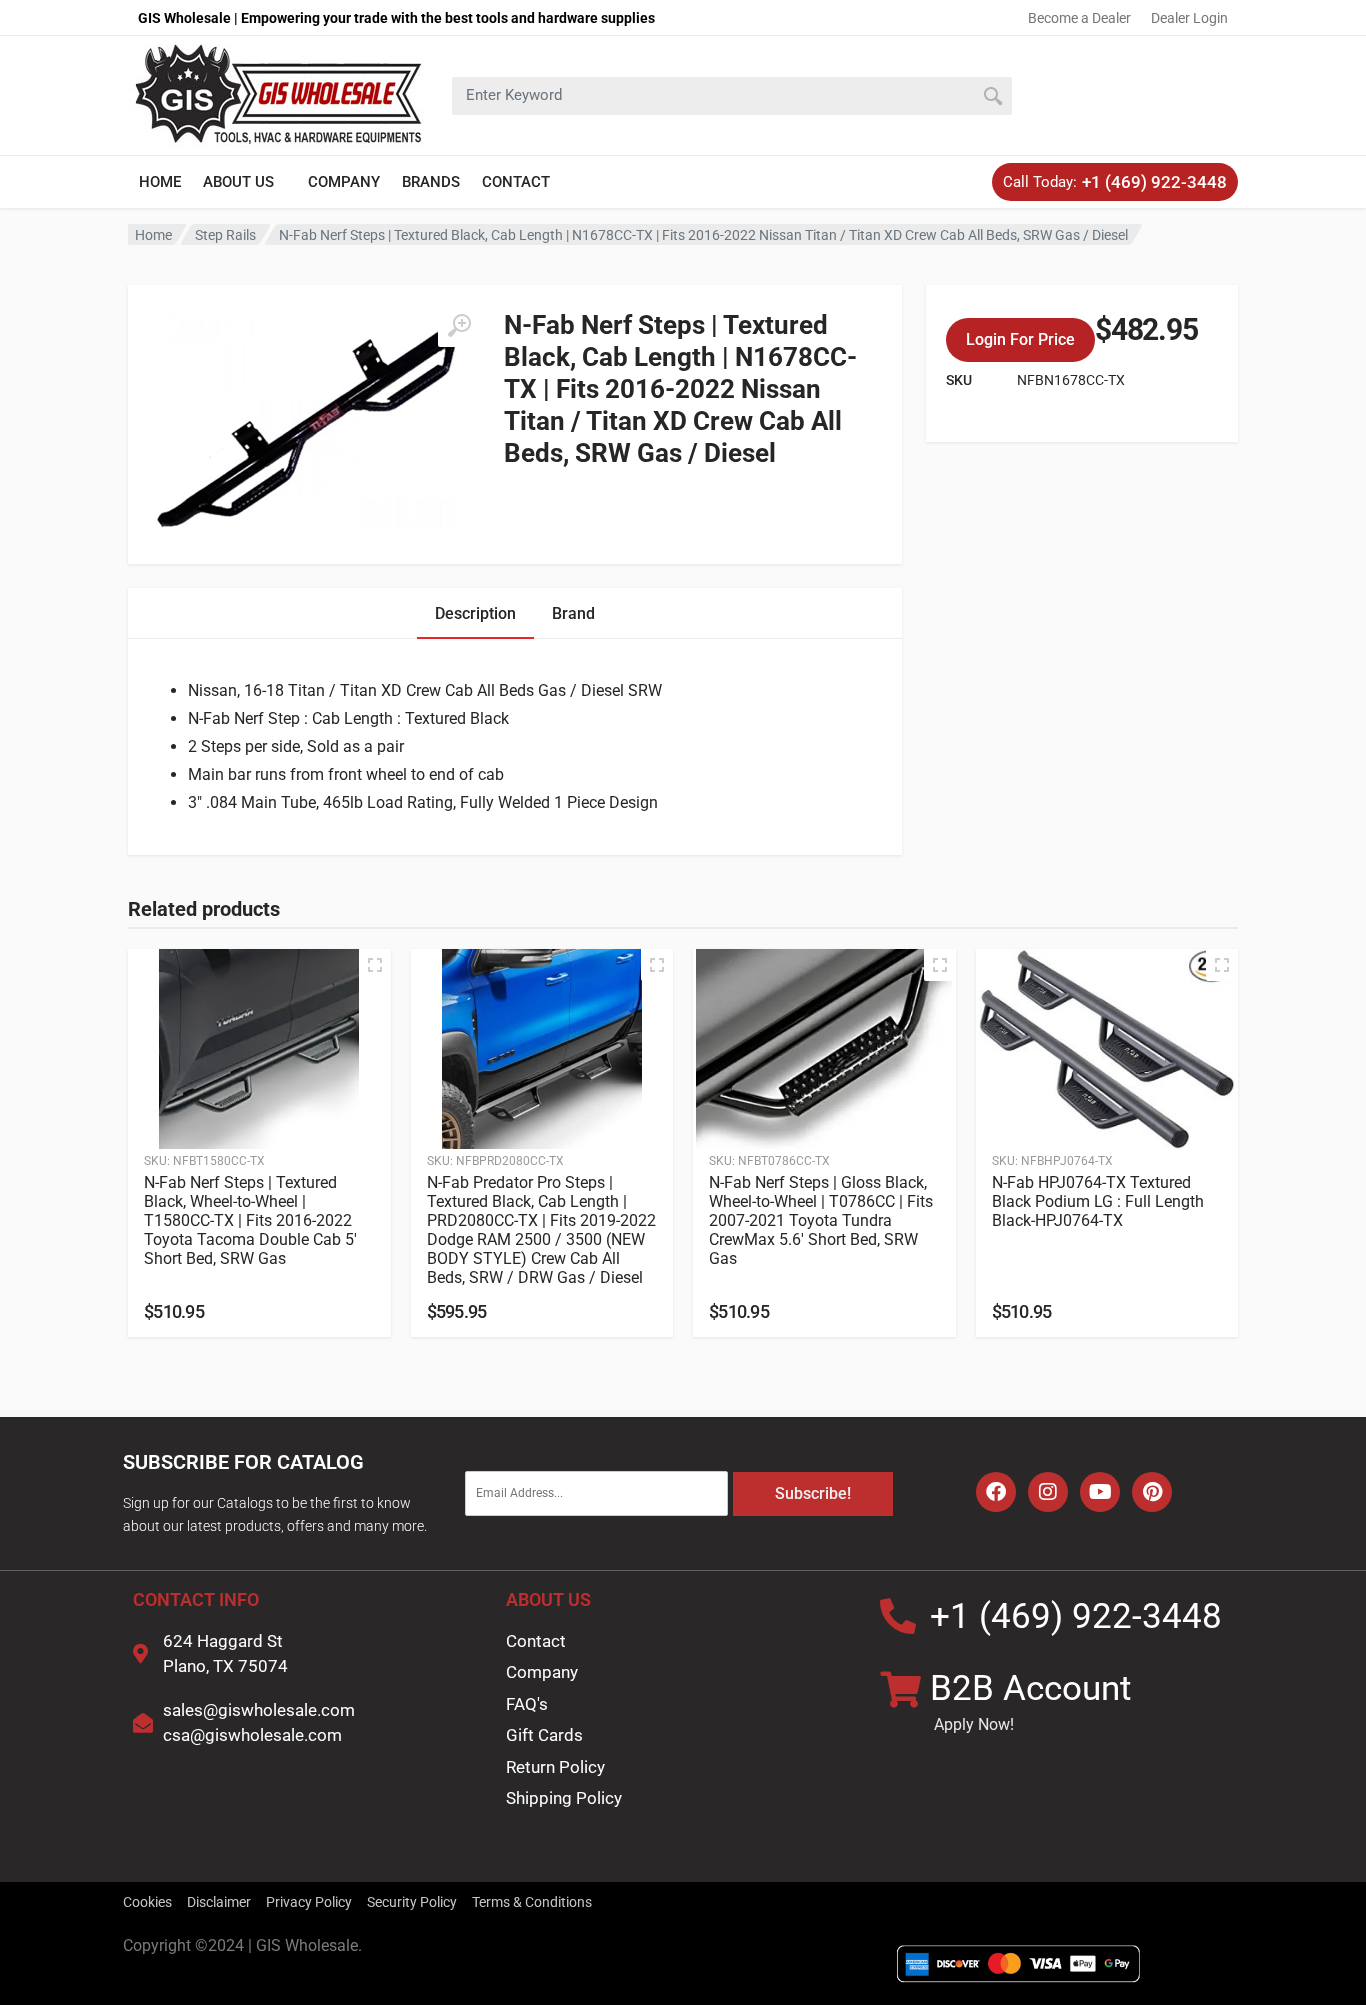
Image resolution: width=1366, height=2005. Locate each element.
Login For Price (1020, 339)
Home (160, 182)
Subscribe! (813, 1493)
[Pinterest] (1152, 1492)
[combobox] (732, 96)
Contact (516, 182)
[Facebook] (996, 1492)
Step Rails (225, 235)
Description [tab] (475, 613)
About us (238, 182)
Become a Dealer (1079, 18)
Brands (431, 182)
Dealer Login (1189, 18)
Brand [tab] (573, 613)
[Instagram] (1048, 1492)
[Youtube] (1100, 1492)
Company (344, 182)
